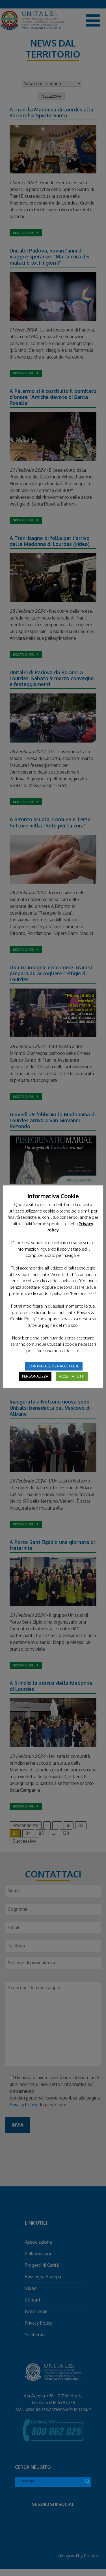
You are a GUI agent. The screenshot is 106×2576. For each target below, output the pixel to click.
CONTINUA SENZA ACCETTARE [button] (54, 1366)
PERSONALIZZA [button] (35, 1376)
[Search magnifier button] (87, 2481)
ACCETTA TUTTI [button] (72, 1376)
